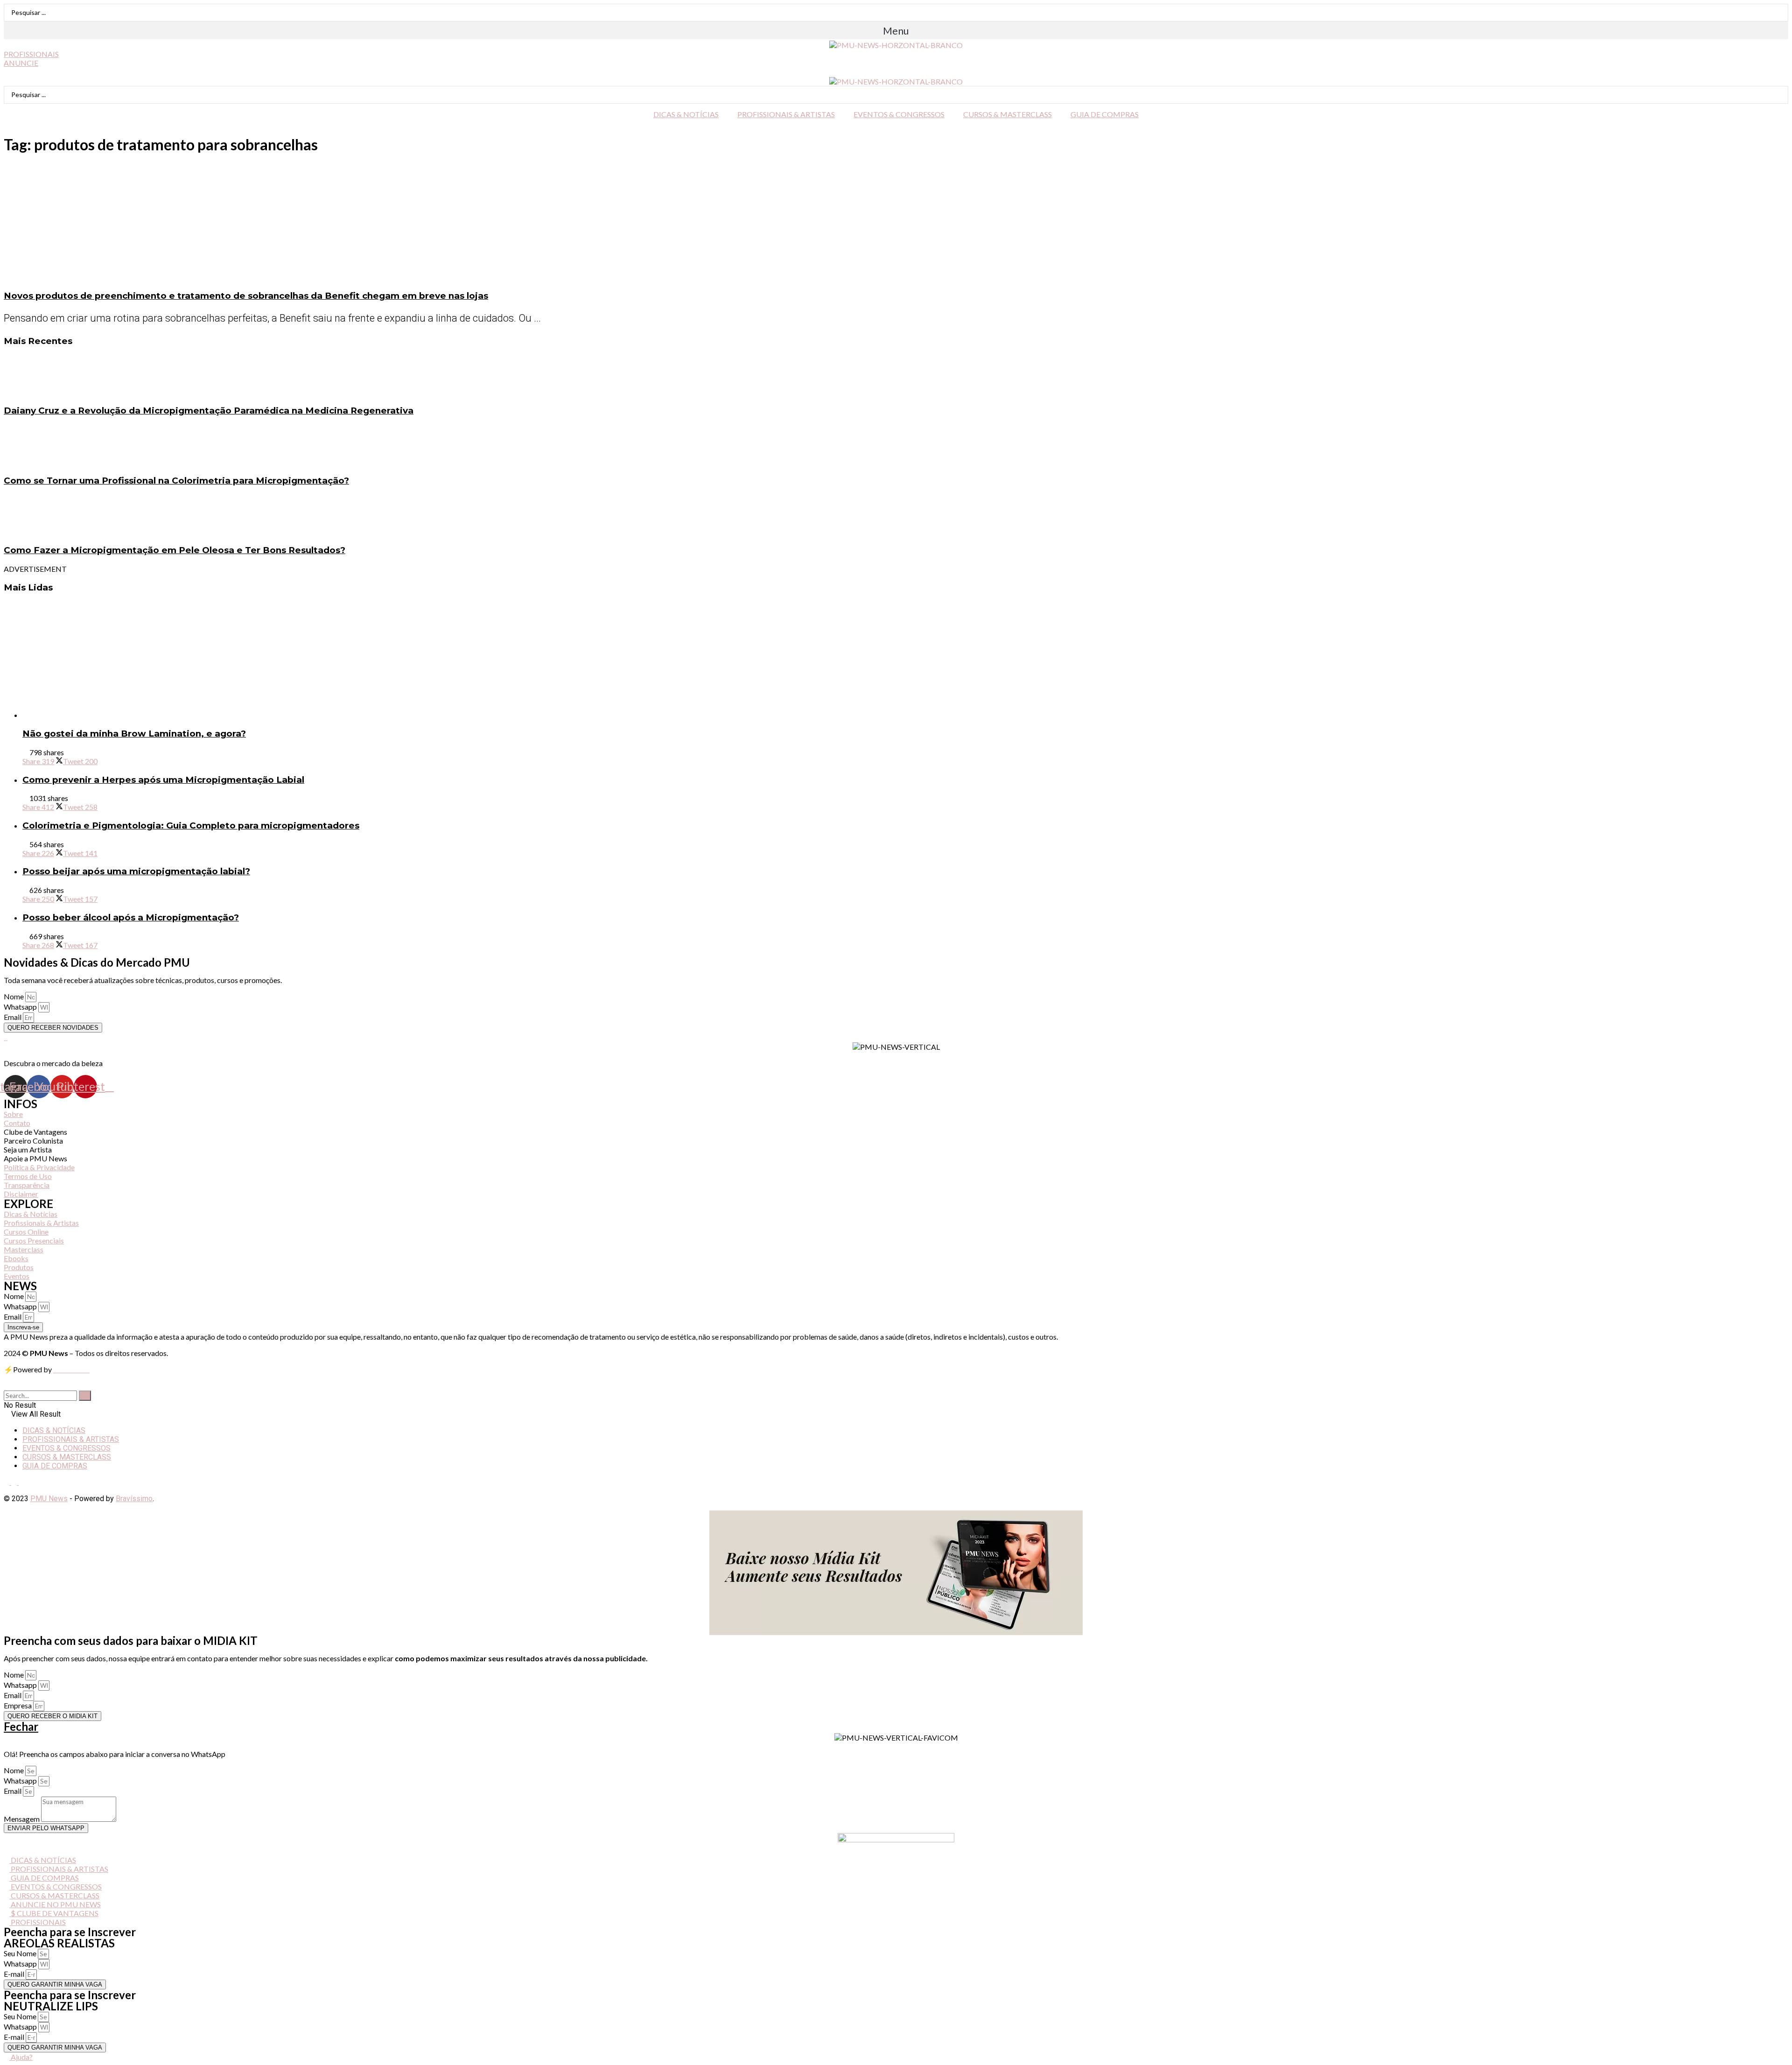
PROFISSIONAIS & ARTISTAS (786, 114)
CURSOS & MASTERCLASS (1008, 114)
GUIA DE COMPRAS (1105, 114)
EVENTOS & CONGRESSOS (899, 114)
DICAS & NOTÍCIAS (686, 114)
